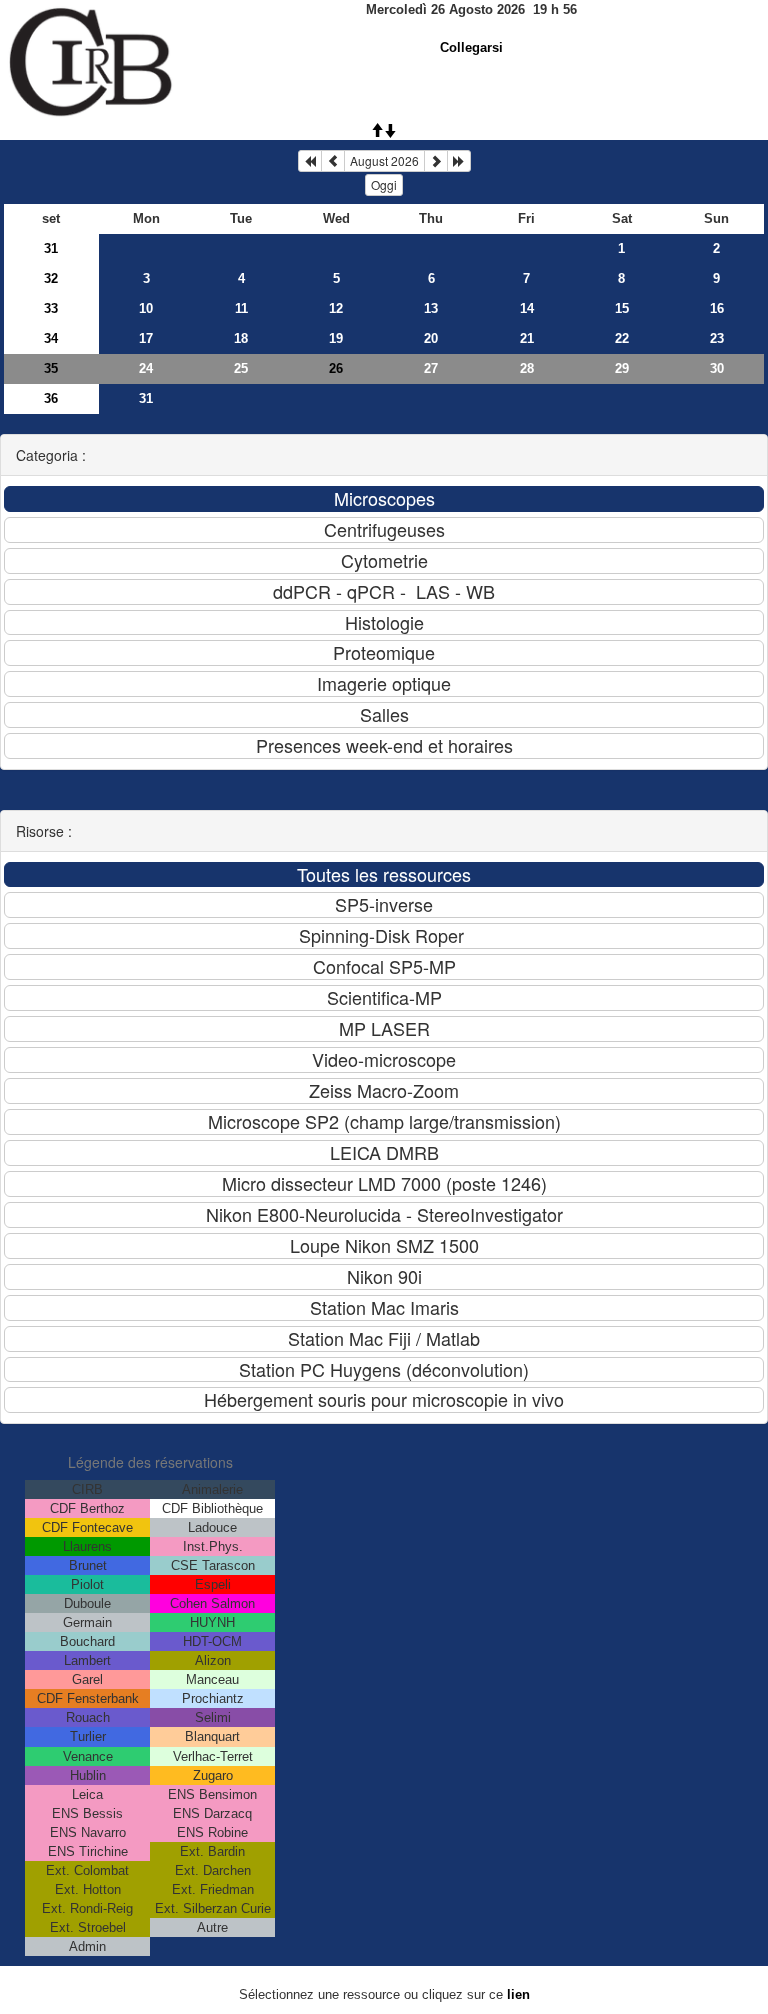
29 (622, 368)
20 (431, 338)
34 (51, 338)
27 (431, 368)
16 (717, 308)
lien (518, 1994)
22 (622, 338)
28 (527, 368)
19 (336, 338)
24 (146, 368)
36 (51, 398)
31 (51, 248)
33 (51, 308)
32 (51, 278)
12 (336, 308)
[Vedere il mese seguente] (436, 161)
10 (146, 308)
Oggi (384, 184)
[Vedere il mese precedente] (333, 161)
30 (717, 368)
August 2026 (384, 160)
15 (622, 308)
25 (241, 368)
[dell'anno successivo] (459, 161)
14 (527, 308)
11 (241, 308)
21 (527, 338)
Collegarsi (471, 47)
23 (717, 338)
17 (146, 338)
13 (431, 308)
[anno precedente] (310, 161)
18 (241, 338)
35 (51, 368)
